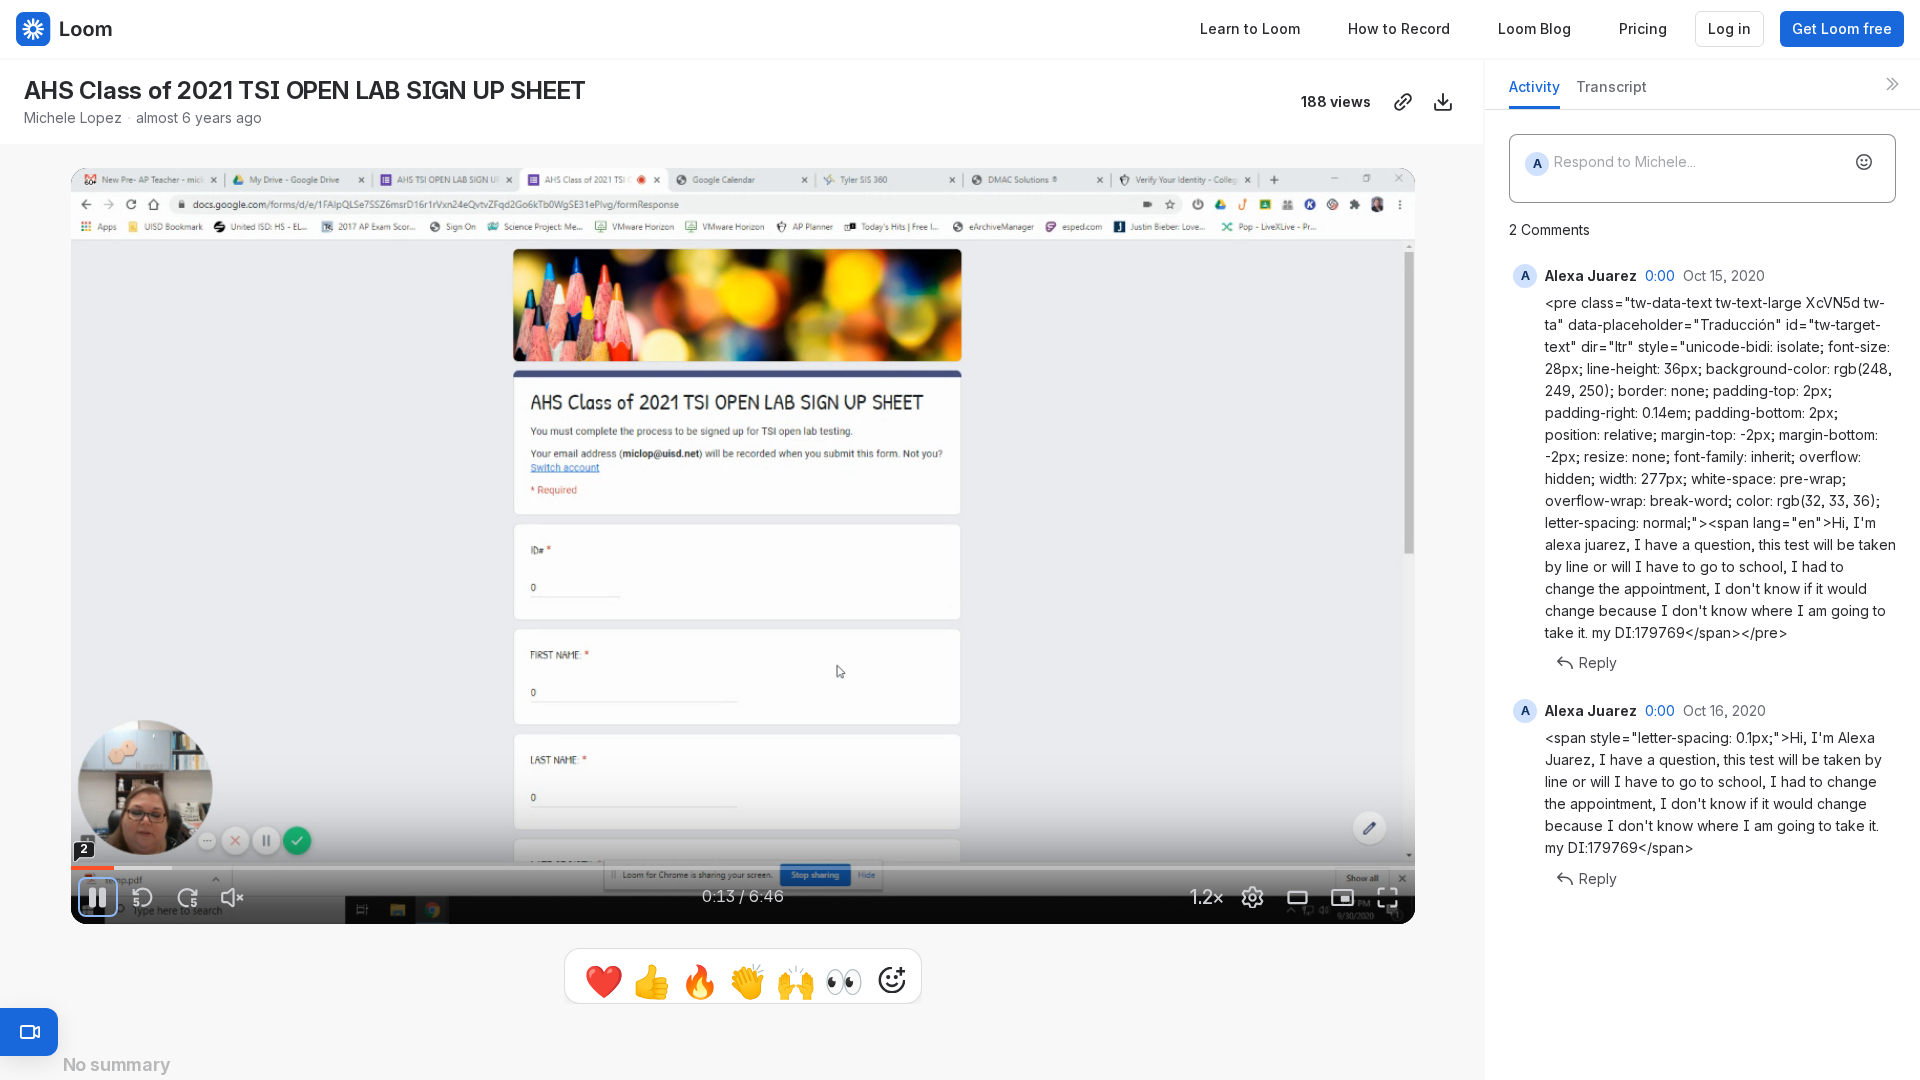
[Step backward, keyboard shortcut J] (143, 897)
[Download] (1443, 102)
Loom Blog (1534, 28)
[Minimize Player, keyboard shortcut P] (1343, 897)
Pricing (1643, 28)
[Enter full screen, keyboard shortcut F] (1388, 897)
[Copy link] (1403, 102)
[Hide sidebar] (1892, 84)
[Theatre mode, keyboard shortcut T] (1298, 897)
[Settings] (1253, 897)
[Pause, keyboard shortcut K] (98, 897)
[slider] (743, 868)
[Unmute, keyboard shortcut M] (233, 897)
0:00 (1660, 275)
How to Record (1399, 28)
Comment (949, 979)
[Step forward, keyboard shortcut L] (188, 897)
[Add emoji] (1864, 162)
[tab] (1534, 92)
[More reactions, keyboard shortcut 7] (799, 980)
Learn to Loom (1250, 28)
